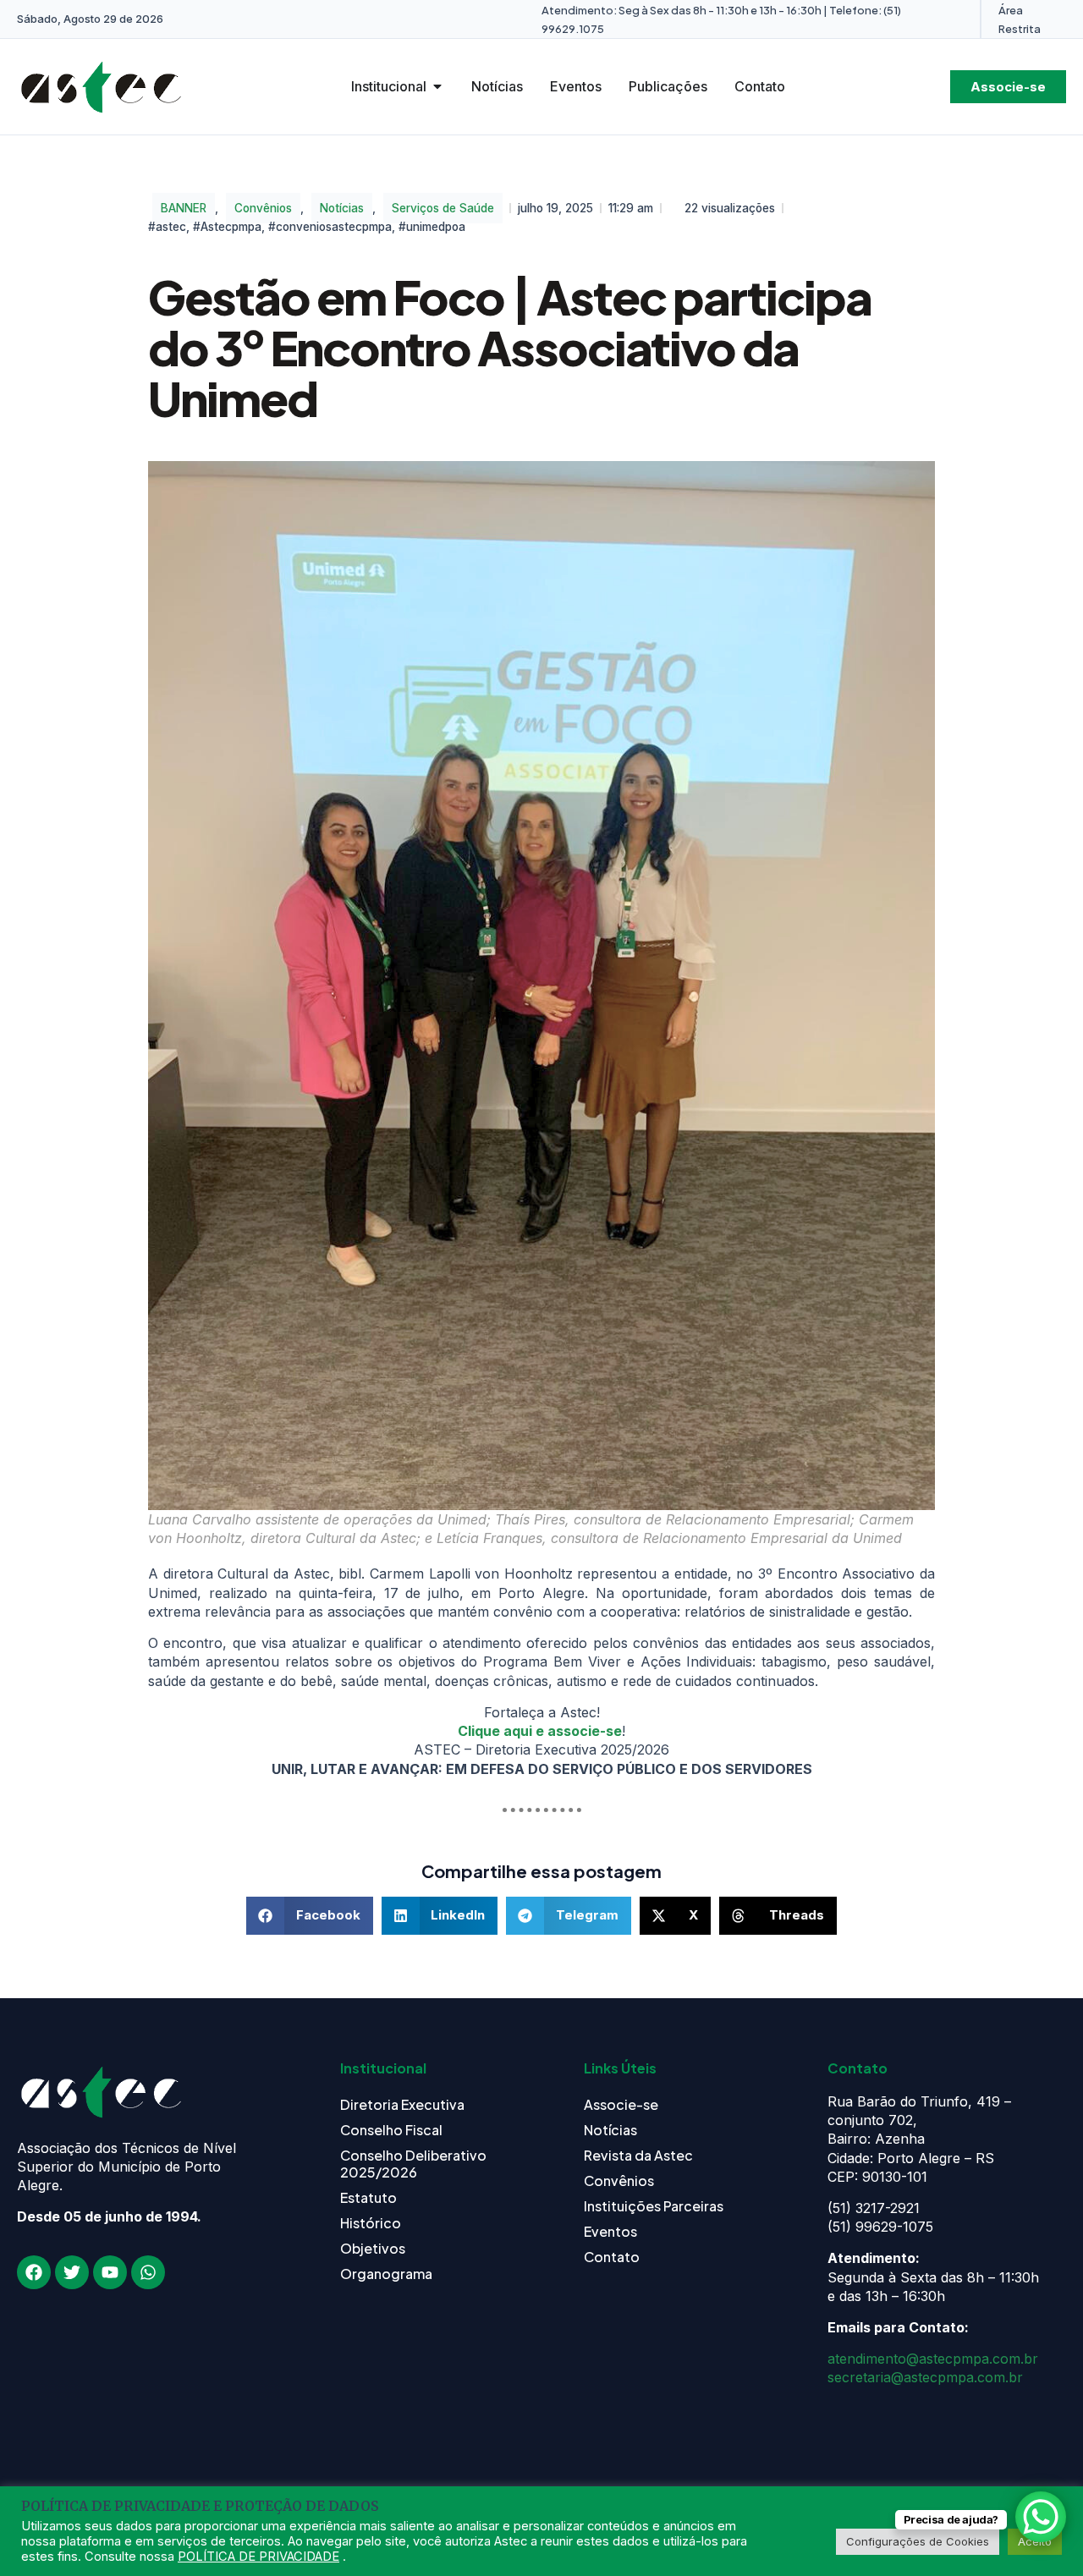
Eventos (610, 2231)
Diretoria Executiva (402, 2104)
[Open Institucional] (437, 86)
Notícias (342, 208)
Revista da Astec (638, 2155)
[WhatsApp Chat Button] (1041, 2517)
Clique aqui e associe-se (540, 1731)
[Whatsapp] (148, 2272)
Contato (612, 2257)
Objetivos (373, 2248)
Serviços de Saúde (443, 208)
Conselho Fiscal (391, 2130)
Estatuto (368, 2197)
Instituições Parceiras (654, 2206)
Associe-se (621, 2104)
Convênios (263, 208)
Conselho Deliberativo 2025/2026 (413, 2164)
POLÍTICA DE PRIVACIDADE (258, 2557)
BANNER (184, 208)
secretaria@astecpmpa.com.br (925, 2377)
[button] (310, 1916)
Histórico (371, 2223)
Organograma (386, 2274)
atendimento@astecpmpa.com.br (933, 2359)
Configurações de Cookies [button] (918, 2541)
